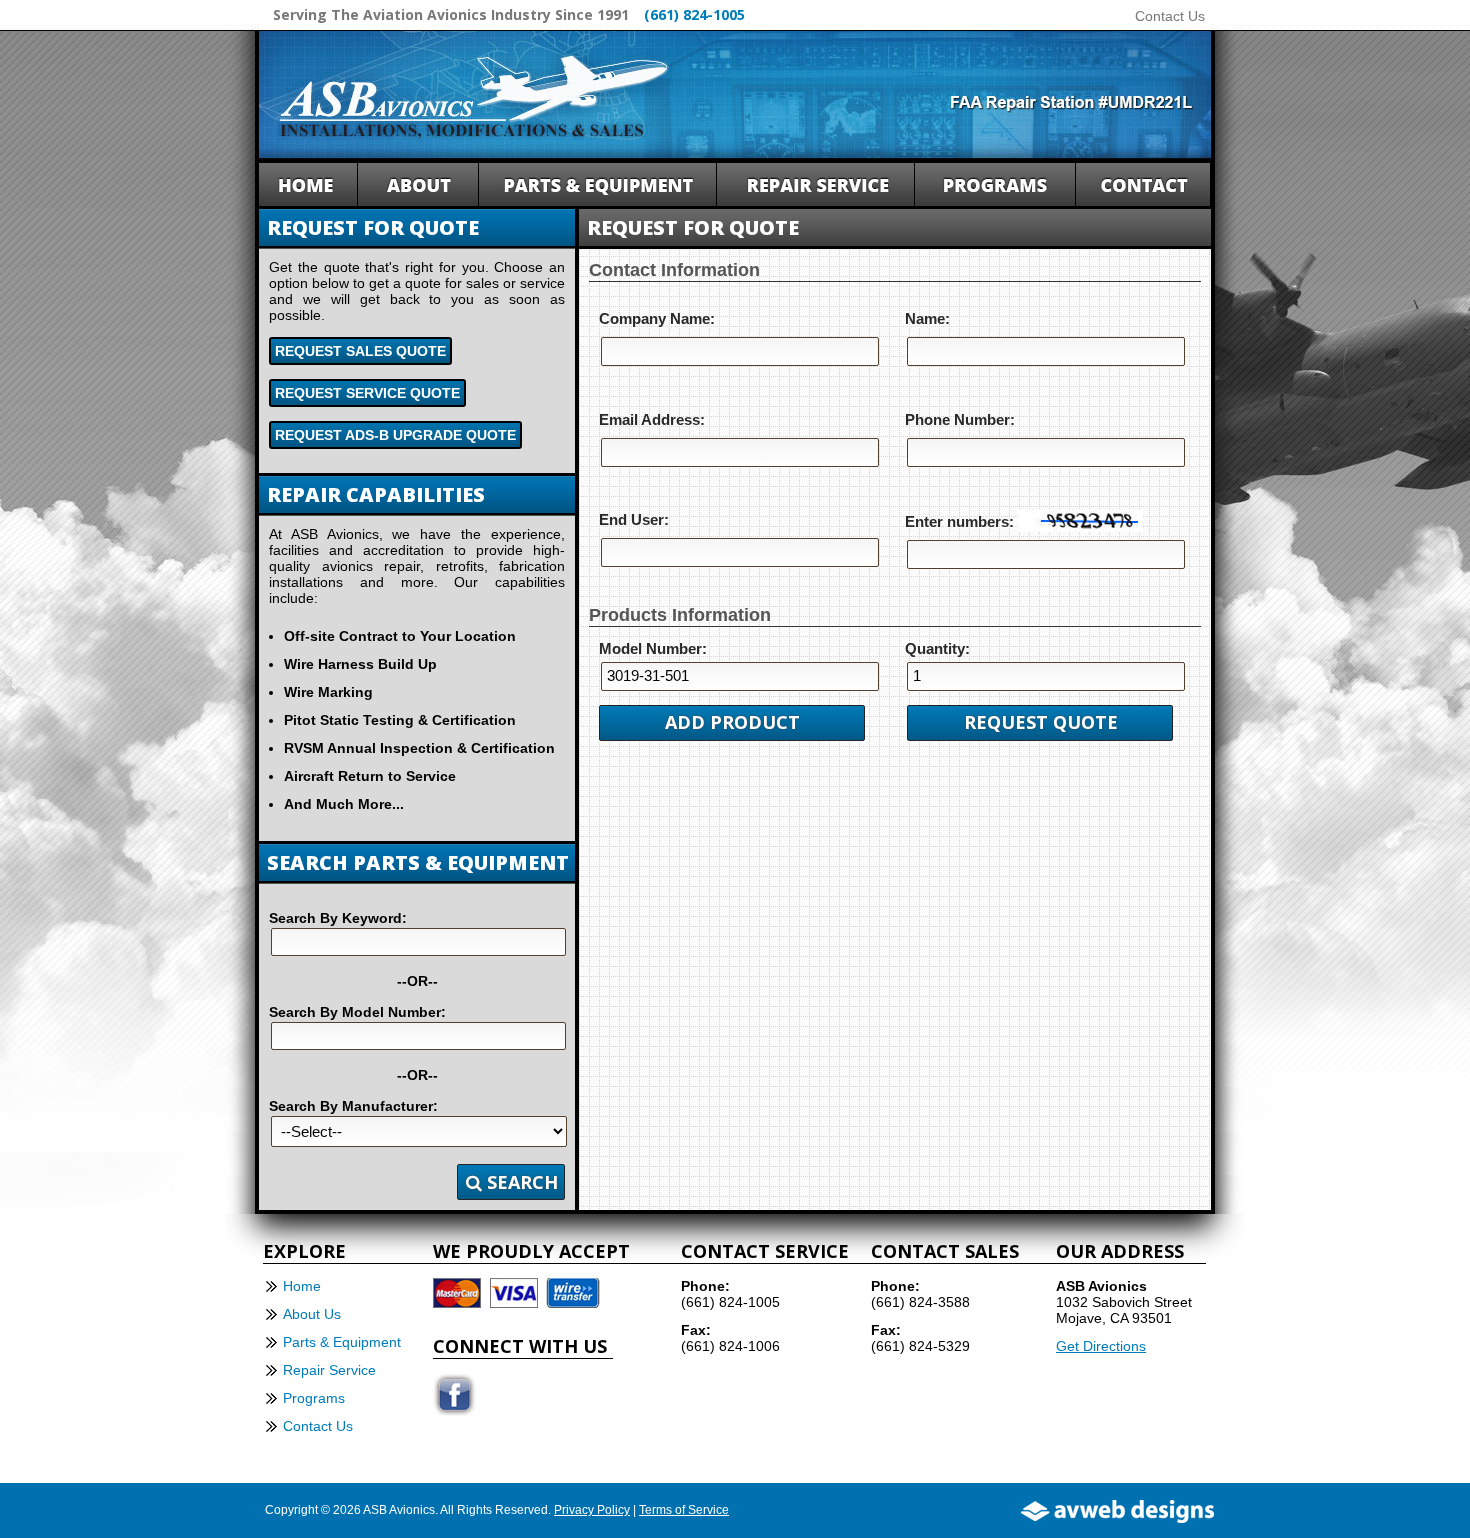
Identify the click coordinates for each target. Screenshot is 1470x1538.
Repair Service (329, 1370)
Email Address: (652, 419)
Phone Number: (960, 419)
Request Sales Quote (360, 351)
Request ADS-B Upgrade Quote (395, 435)
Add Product (732, 722)
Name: (927, 318)
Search (520, 1182)
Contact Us (1170, 16)
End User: (634, 519)
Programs (314, 1398)
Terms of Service (684, 1510)
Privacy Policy (592, 1510)
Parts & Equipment (342, 1342)
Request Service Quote (367, 393)
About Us (312, 1314)
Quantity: (937, 648)
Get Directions (1101, 1346)
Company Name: (657, 318)
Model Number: (653, 648)
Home (302, 1286)
